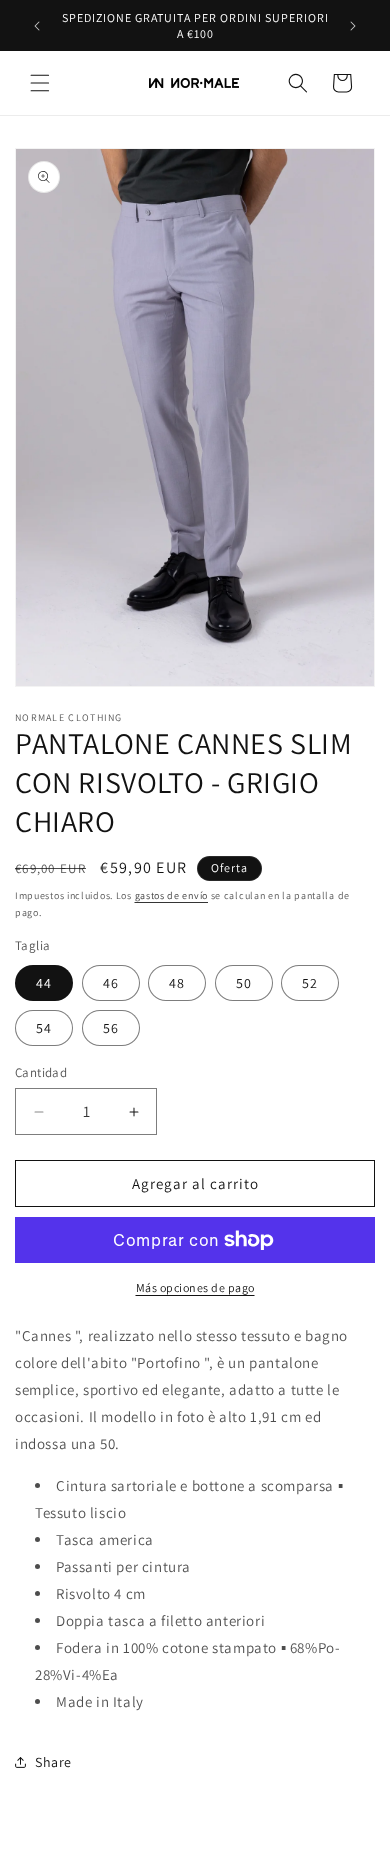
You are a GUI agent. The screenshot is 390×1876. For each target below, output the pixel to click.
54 (44, 1028)
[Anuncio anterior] (37, 26)
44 (44, 983)
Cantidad (41, 1072)
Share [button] (53, 1762)
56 (111, 1028)
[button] (40, 83)
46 (111, 983)
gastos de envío (172, 895)
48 (177, 983)
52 (310, 983)
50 (244, 983)
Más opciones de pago (195, 1287)
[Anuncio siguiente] (353, 26)
